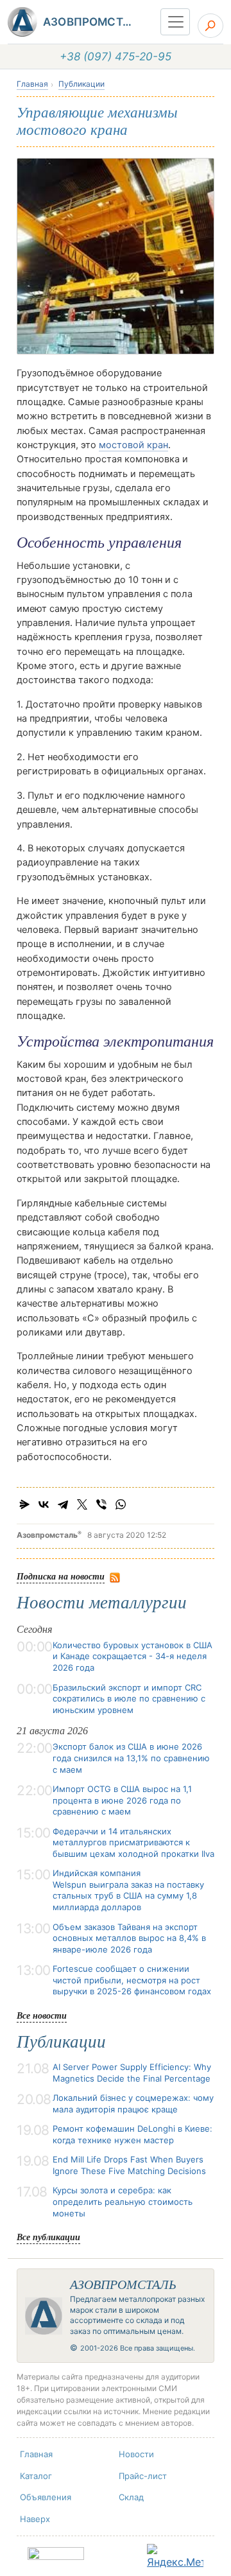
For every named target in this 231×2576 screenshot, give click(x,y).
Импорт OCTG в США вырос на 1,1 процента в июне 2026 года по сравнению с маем (122, 1800)
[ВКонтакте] (44, 1504)
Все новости (42, 2015)
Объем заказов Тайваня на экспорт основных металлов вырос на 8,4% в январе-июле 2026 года (129, 1938)
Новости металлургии (102, 1603)
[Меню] (175, 22)
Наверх (35, 2519)
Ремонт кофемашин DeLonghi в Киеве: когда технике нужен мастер (133, 2134)
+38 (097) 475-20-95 (116, 57)
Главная (32, 84)
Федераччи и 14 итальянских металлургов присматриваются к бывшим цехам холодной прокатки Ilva (133, 1842)
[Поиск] (210, 26)
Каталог (36, 2476)
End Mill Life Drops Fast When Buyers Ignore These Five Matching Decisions (129, 2165)
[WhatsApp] (121, 1504)
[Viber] (101, 1504)
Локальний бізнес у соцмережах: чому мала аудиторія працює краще (133, 2103)
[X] (82, 1504)
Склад (131, 2497)
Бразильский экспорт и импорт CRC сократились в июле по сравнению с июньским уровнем (129, 1699)
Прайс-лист (143, 2476)
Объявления (46, 2497)
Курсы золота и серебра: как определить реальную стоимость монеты (123, 2201)
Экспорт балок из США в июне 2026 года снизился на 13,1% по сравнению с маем (131, 1758)
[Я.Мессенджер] (24, 1504)
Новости (136, 2454)
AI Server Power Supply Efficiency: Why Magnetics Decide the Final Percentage (132, 2073)
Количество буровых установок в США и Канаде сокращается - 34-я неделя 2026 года (133, 1656)
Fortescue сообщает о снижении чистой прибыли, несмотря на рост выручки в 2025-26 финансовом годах (132, 1980)
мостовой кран (133, 445)
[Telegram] (63, 1504)
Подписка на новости (61, 1576)
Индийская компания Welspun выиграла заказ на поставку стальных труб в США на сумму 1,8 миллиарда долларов (128, 1890)
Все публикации (48, 2237)
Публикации (81, 84)
